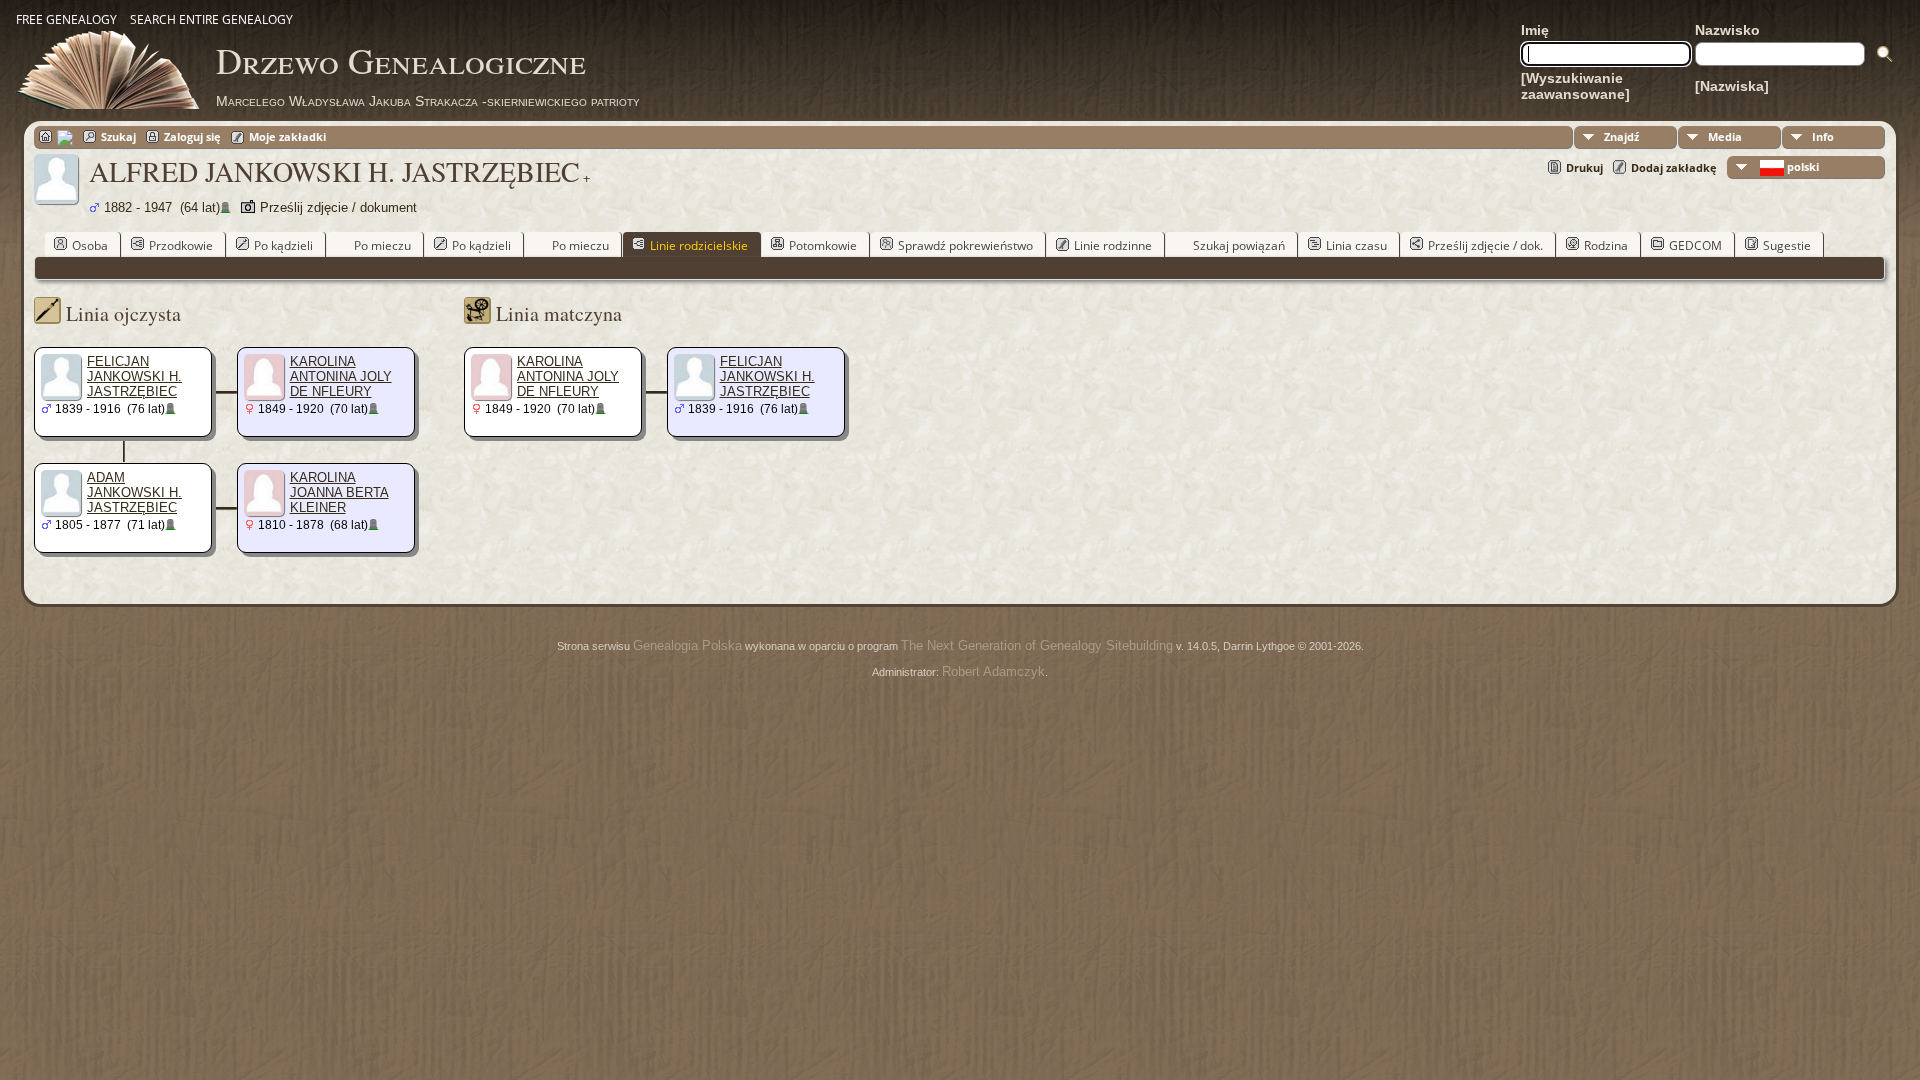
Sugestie (1787, 245)
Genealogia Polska (687, 645)
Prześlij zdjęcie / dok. (1485, 245)
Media (1725, 136)
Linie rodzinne (1113, 245)
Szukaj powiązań (1239, 245)
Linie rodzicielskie (699, 245)
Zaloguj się (192, 136)
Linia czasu (1356, 245)
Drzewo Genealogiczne (401, 60)
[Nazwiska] (1732, 86)
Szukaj (118, 136)
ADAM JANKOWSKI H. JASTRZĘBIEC (134, 492)
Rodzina (1606, 245)
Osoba (90, 245)
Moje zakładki (287, 136)
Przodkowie (181, 245)
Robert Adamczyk (993, 671)
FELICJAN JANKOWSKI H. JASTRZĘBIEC (134, 376)
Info (1823, 136)
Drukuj (1584, 167)
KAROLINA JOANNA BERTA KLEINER (339, 492)
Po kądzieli (283, 245)
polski (1801, 166)
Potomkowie (823, 245)
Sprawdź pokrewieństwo (965, 245)
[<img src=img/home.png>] (56, 137)
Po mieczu (382, 245)
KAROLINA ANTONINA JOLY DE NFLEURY (341, 376)
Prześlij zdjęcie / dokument (338, 207)
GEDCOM (1695, 245)
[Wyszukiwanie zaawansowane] (1575, 86)
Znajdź (1621, 136)
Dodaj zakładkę (1674, 167)
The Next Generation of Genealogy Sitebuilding (1037, 645)
